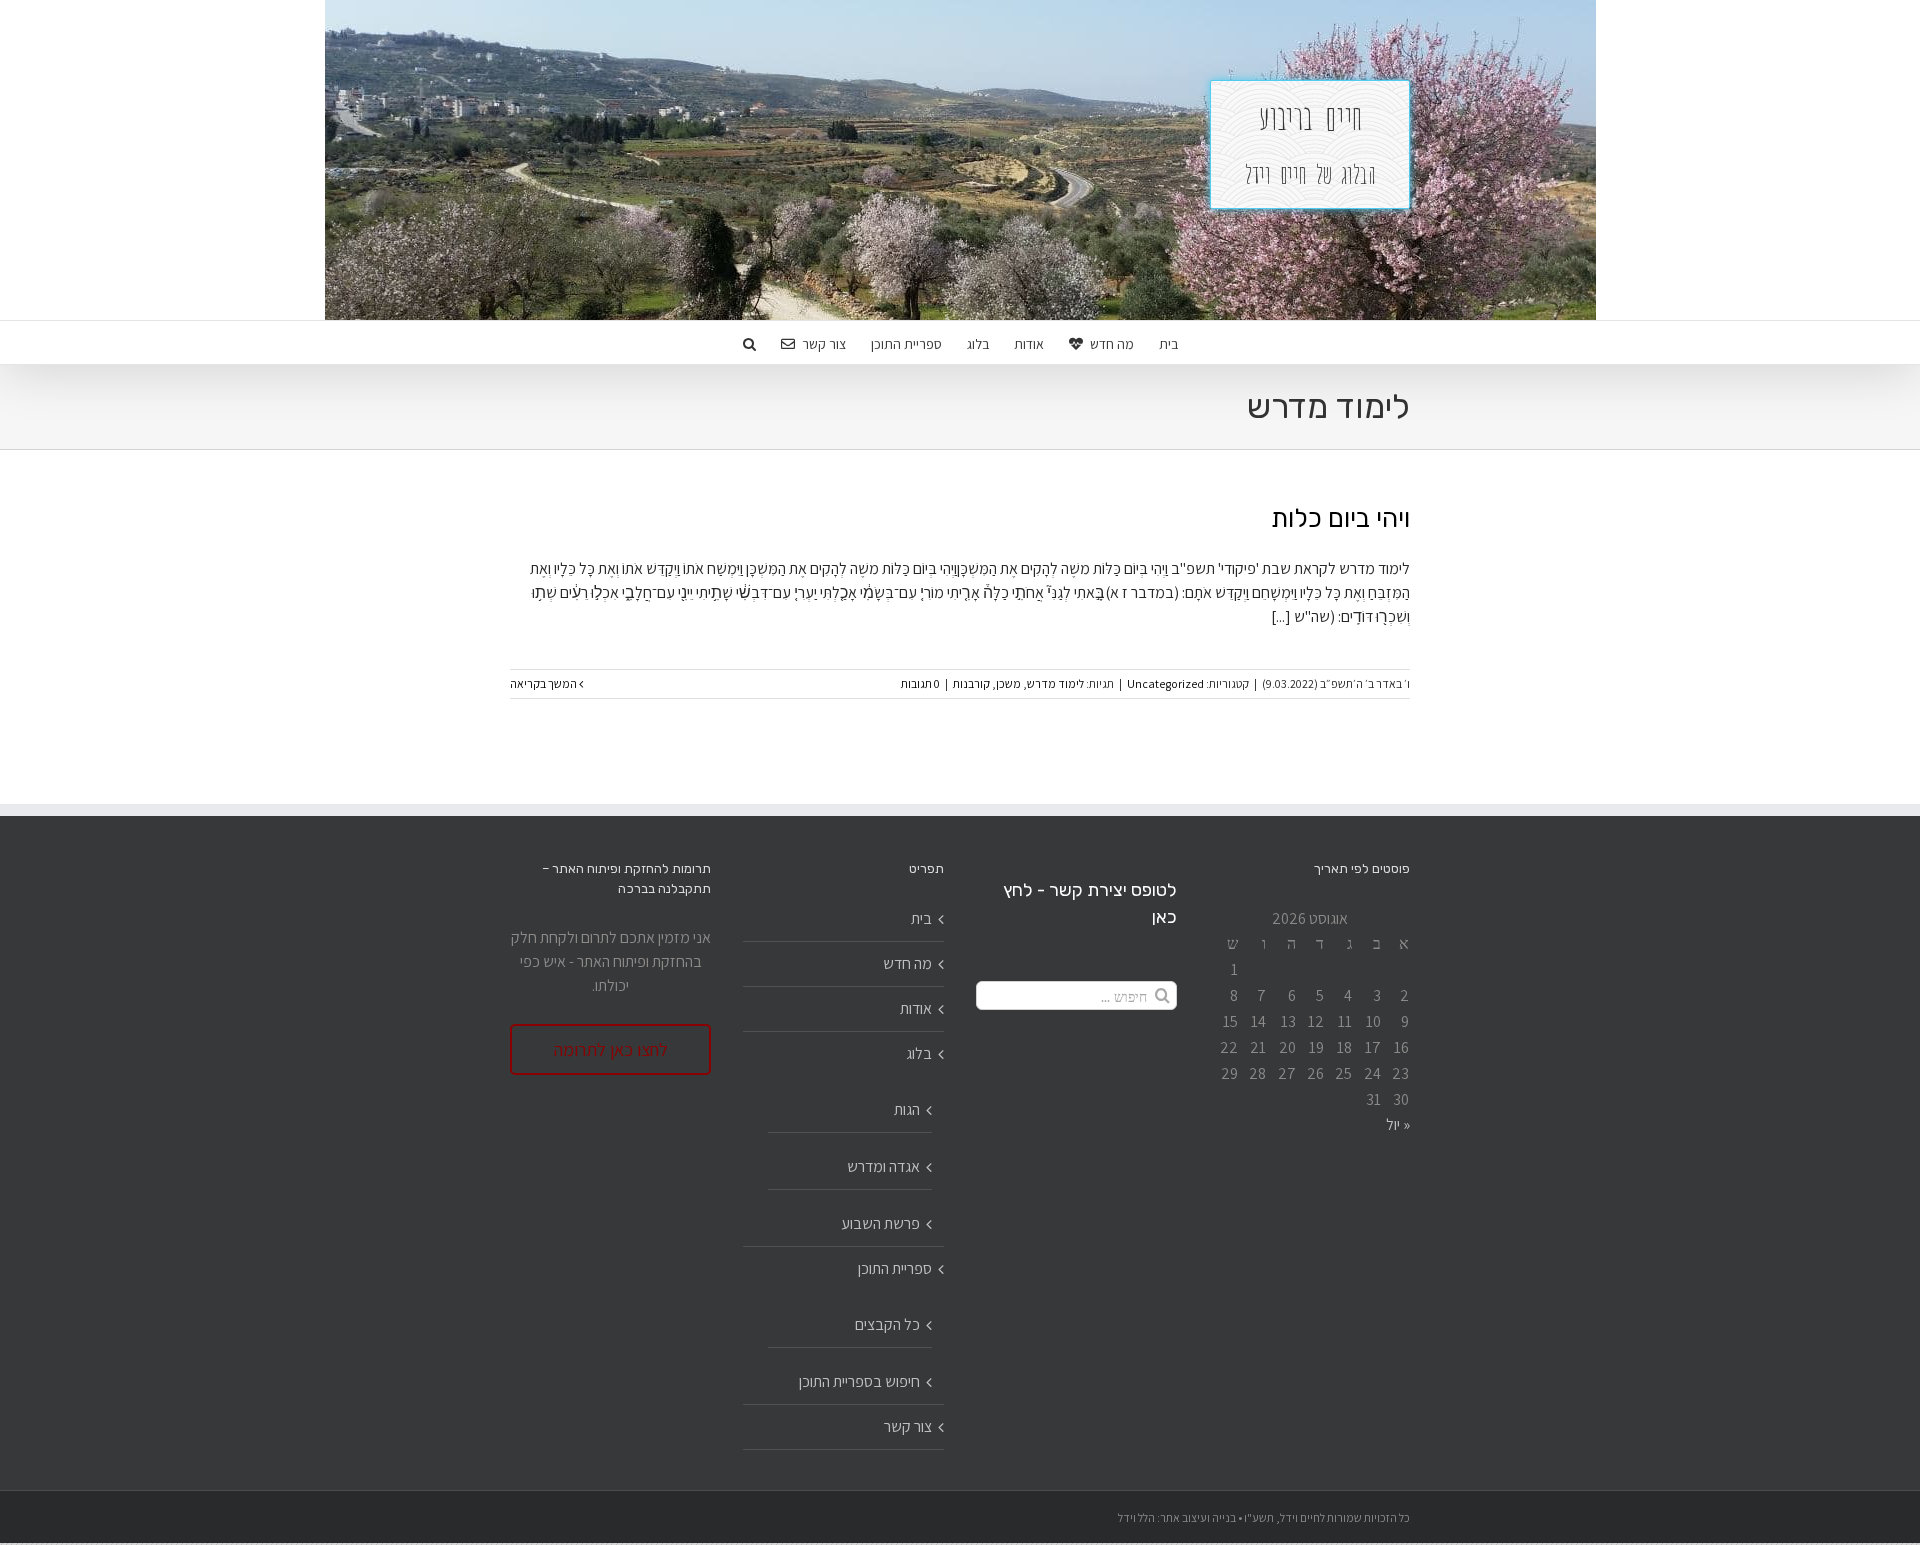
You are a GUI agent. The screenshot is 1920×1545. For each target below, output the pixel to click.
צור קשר (908, 1426)
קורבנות (971, 683)
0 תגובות (920, 683)
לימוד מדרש (1055, 683)
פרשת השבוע (880, 1223)
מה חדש (907, 963)
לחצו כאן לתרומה (611, 1049)
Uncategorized (1165, 683)
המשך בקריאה (544, 683)
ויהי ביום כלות (1340, 518)
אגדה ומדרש (883, 1166)
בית (921, 918)
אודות (916, 1008)
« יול (1398, 1124)
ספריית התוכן (895, 1268)
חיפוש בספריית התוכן (859, 1381)
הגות (907, 1109)
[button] (749, 342)
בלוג (919, 1053)
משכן (1008, 683)
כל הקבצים (887, 1324)
